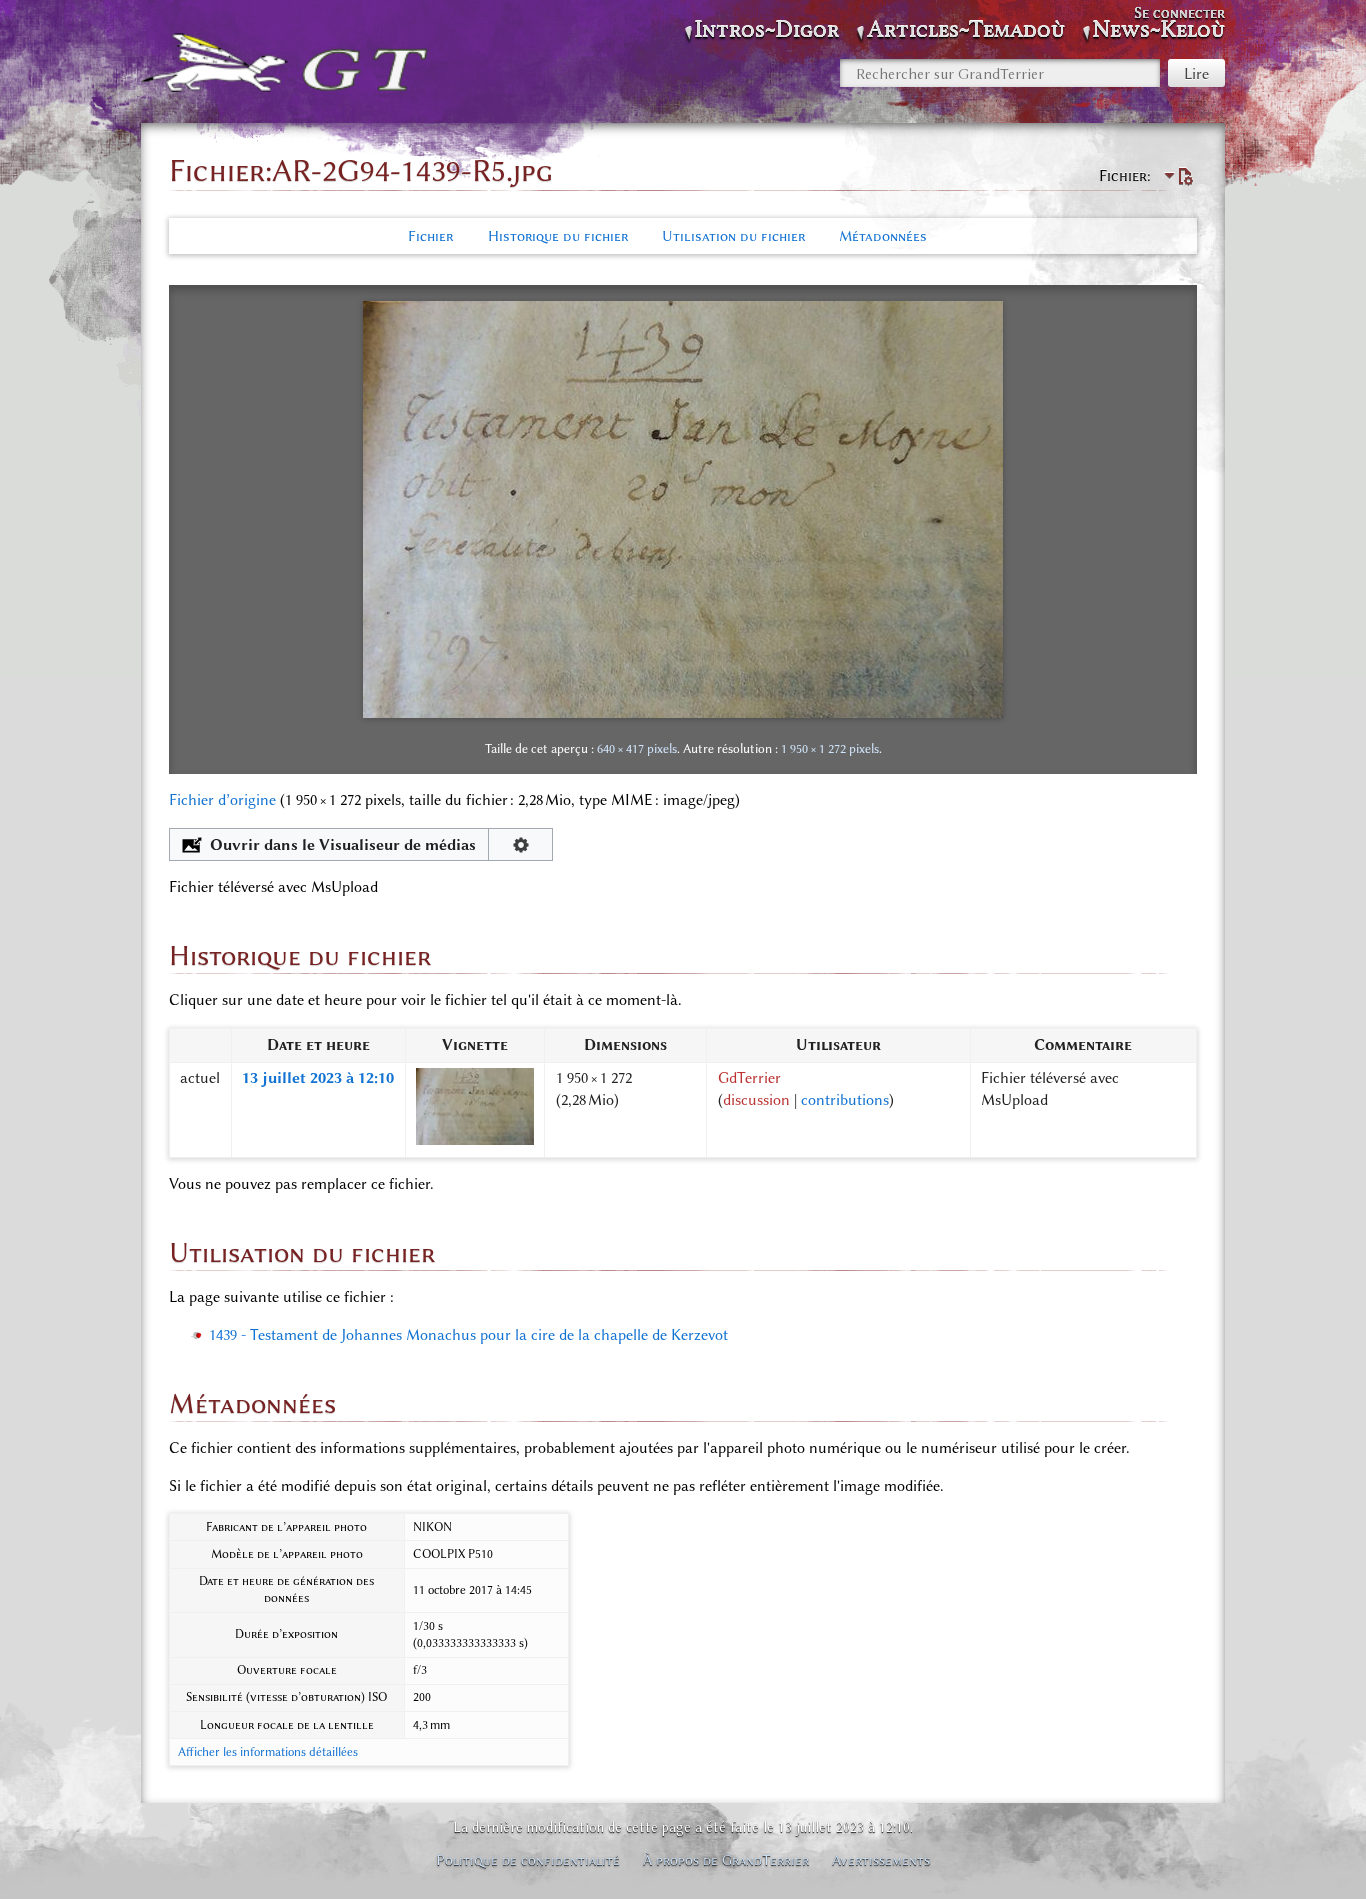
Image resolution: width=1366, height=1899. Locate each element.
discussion (756, 1100)
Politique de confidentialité (528, 1860)
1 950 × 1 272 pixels (830, 748)
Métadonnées (883, 236)
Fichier (430, 236)
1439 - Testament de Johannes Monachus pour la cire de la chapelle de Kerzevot (468, 1335)
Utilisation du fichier (733, 236)
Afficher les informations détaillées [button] (268, 1752)
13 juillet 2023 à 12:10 (318, 1078)
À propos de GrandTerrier (726, 1860)
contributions (845, 1100)
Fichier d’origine (222, 800)
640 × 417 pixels (637, 748)
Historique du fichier (558, 236)
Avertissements (881, 1860)
